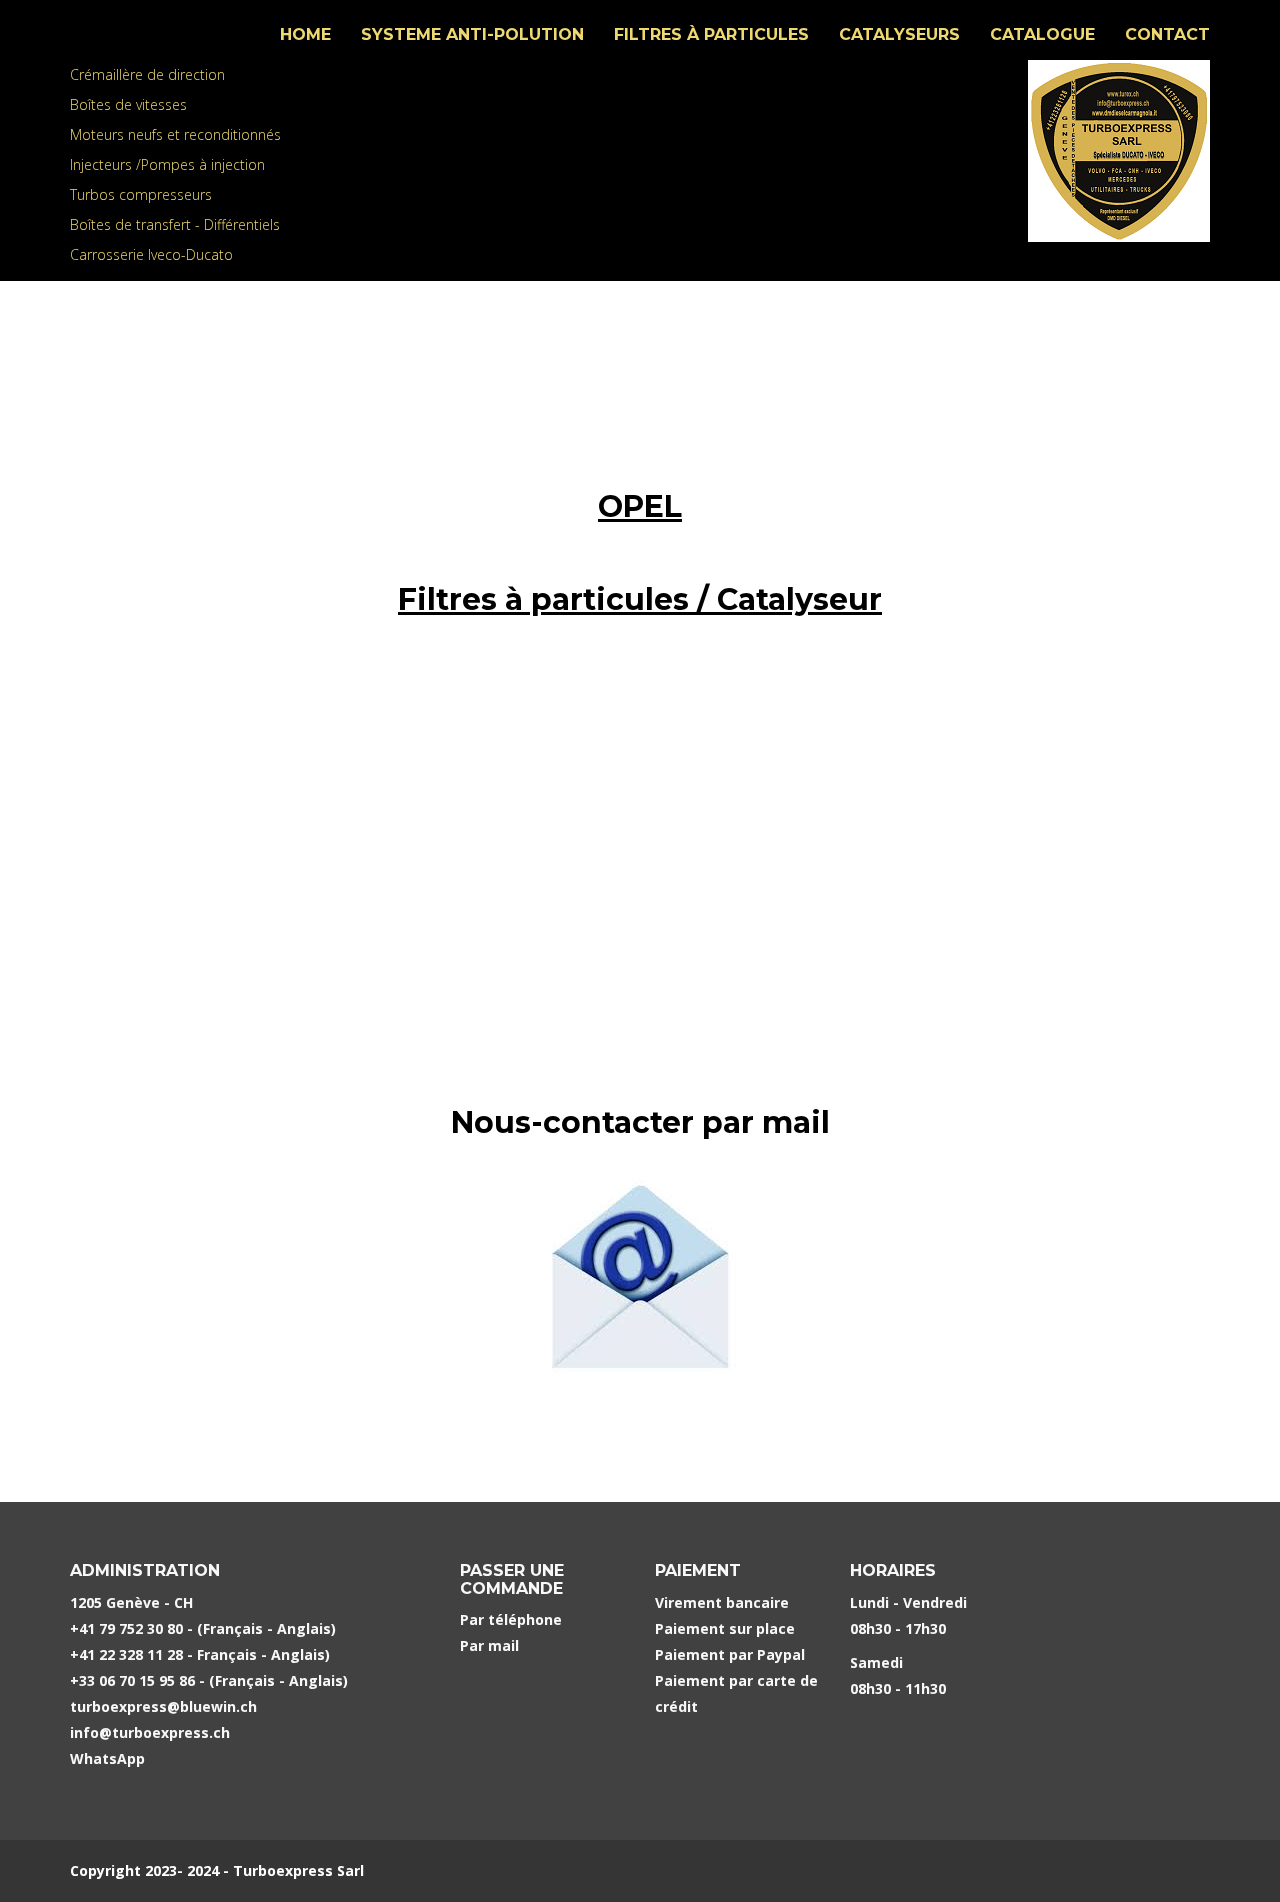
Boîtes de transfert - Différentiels (175, 224)
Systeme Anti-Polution (472, 34)
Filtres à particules (711, 34)
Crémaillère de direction (147, 74)
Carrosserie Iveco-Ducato (151, 254)
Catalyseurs (899, 34)
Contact (1167, 34)
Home (305, 34)
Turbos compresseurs (141, 194)
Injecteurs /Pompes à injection (167, 164)
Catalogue (1042, 34)
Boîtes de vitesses (128, 104)
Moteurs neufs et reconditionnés (175, 134)
